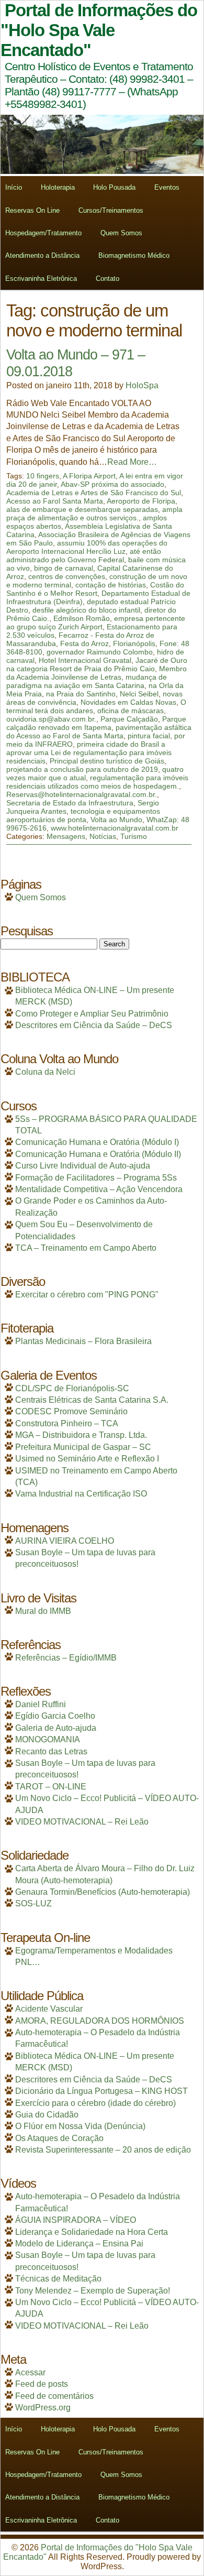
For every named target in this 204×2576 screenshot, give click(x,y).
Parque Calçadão (129, 719)
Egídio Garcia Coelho (55, 1716)
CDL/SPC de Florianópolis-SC (72, 1388)
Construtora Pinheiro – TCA (67, 1423)
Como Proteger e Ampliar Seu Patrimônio (92, 1014)
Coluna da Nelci (45, 1072)
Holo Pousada (114, 187)
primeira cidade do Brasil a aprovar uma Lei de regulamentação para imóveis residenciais (89, 752)
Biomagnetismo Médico (134, 255)
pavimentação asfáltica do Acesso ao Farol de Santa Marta (99, 732)
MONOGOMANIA (48, 1739)
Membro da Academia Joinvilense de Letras (97, 673)
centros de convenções (67, 576)
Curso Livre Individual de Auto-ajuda (83, 1166)
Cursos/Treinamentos (111, 210)
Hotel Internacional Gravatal (85, 660)
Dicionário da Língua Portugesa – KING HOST (101, 2091)
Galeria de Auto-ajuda (56, 1728)
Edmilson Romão (82, 618)
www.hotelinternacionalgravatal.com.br (115, 828)
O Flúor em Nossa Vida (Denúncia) (80, 2126)
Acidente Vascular (49, 2009)
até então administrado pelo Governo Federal (84, 555)
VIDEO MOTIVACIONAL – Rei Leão (82, 1822)
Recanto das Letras (51, 1751)
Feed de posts (42, 2384)
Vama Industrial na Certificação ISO (81, 1494)
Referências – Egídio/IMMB (66, 1658)
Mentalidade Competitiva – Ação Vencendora (99, 1189)
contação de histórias (111, 585)
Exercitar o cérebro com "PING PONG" (87, 1295)
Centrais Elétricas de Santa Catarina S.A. (92, 1400)
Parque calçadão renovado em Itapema (96, 723)
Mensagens (66, 836)
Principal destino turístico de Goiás (107, 761)
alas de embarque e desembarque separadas (82, 509)
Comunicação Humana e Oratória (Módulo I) (97, 1142)
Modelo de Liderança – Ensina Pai (79, 2244)
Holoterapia (58, 187)
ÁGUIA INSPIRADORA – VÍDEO (76, 2220)
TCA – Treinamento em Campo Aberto (86, 1248)
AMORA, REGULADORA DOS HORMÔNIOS (100, 2021)
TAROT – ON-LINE (51, 1787)
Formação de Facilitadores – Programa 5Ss (96, 1178)
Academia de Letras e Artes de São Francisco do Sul (94, 493)
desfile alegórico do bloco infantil (86, 610)
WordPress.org (43, 2408)
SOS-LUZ (33, 1903)
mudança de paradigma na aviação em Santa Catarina (87, 681)
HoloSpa (142, 385)
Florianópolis (134, 643)
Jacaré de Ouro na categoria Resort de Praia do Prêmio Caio (97, 664)
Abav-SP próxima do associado (112, 484)
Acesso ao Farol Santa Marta (55, 501)
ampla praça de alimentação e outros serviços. (94, 514)
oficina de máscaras (131, 711)
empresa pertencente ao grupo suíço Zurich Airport (96, 623)
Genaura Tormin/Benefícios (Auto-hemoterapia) (103, 1892)
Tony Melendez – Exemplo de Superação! (93, 2291)
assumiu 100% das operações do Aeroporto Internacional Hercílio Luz (87, 547)
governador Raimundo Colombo (100, 652)
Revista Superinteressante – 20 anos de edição (103, 2150)
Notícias (103, 836)
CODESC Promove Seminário (71, 1411)
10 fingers (43, 476)
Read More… (132, 462)
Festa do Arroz (84, 643)
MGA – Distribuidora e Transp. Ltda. (81, 1435)
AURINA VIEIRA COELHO (65, 1541)
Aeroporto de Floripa (141, 501)
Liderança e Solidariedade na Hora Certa (92, 2232)
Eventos (167, 187)
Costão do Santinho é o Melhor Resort (95, 589)
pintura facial (149, 736)
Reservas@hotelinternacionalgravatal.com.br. (82, 794)
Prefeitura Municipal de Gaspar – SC (83, 1447)
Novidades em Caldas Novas (128, 702)
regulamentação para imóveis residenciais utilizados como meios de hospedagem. (97, 782)
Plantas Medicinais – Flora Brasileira (83, 1341)
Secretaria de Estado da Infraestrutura (70, 803)
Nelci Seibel (139, 694)
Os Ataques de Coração (59, 2138)
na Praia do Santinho (81, 694)
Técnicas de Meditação (58, 2279)
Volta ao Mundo (116, 820)
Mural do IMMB (43, 1611)
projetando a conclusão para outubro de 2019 (82, 769)
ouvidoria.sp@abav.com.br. (51, 719)
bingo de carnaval (64, 568)
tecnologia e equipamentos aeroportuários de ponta (83, 815)
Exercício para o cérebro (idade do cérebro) (95, 2103)
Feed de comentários (54, 2396)
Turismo (134, 836)
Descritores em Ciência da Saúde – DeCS (94, 1025)
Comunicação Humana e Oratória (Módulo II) (98, 1154)
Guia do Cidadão (47, 2115)
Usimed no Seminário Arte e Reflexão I (87, 1459)
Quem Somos (121, 233)
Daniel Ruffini (41, 1704)
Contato (107, 279)
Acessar (30, 2372)
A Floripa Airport (89, 476)
